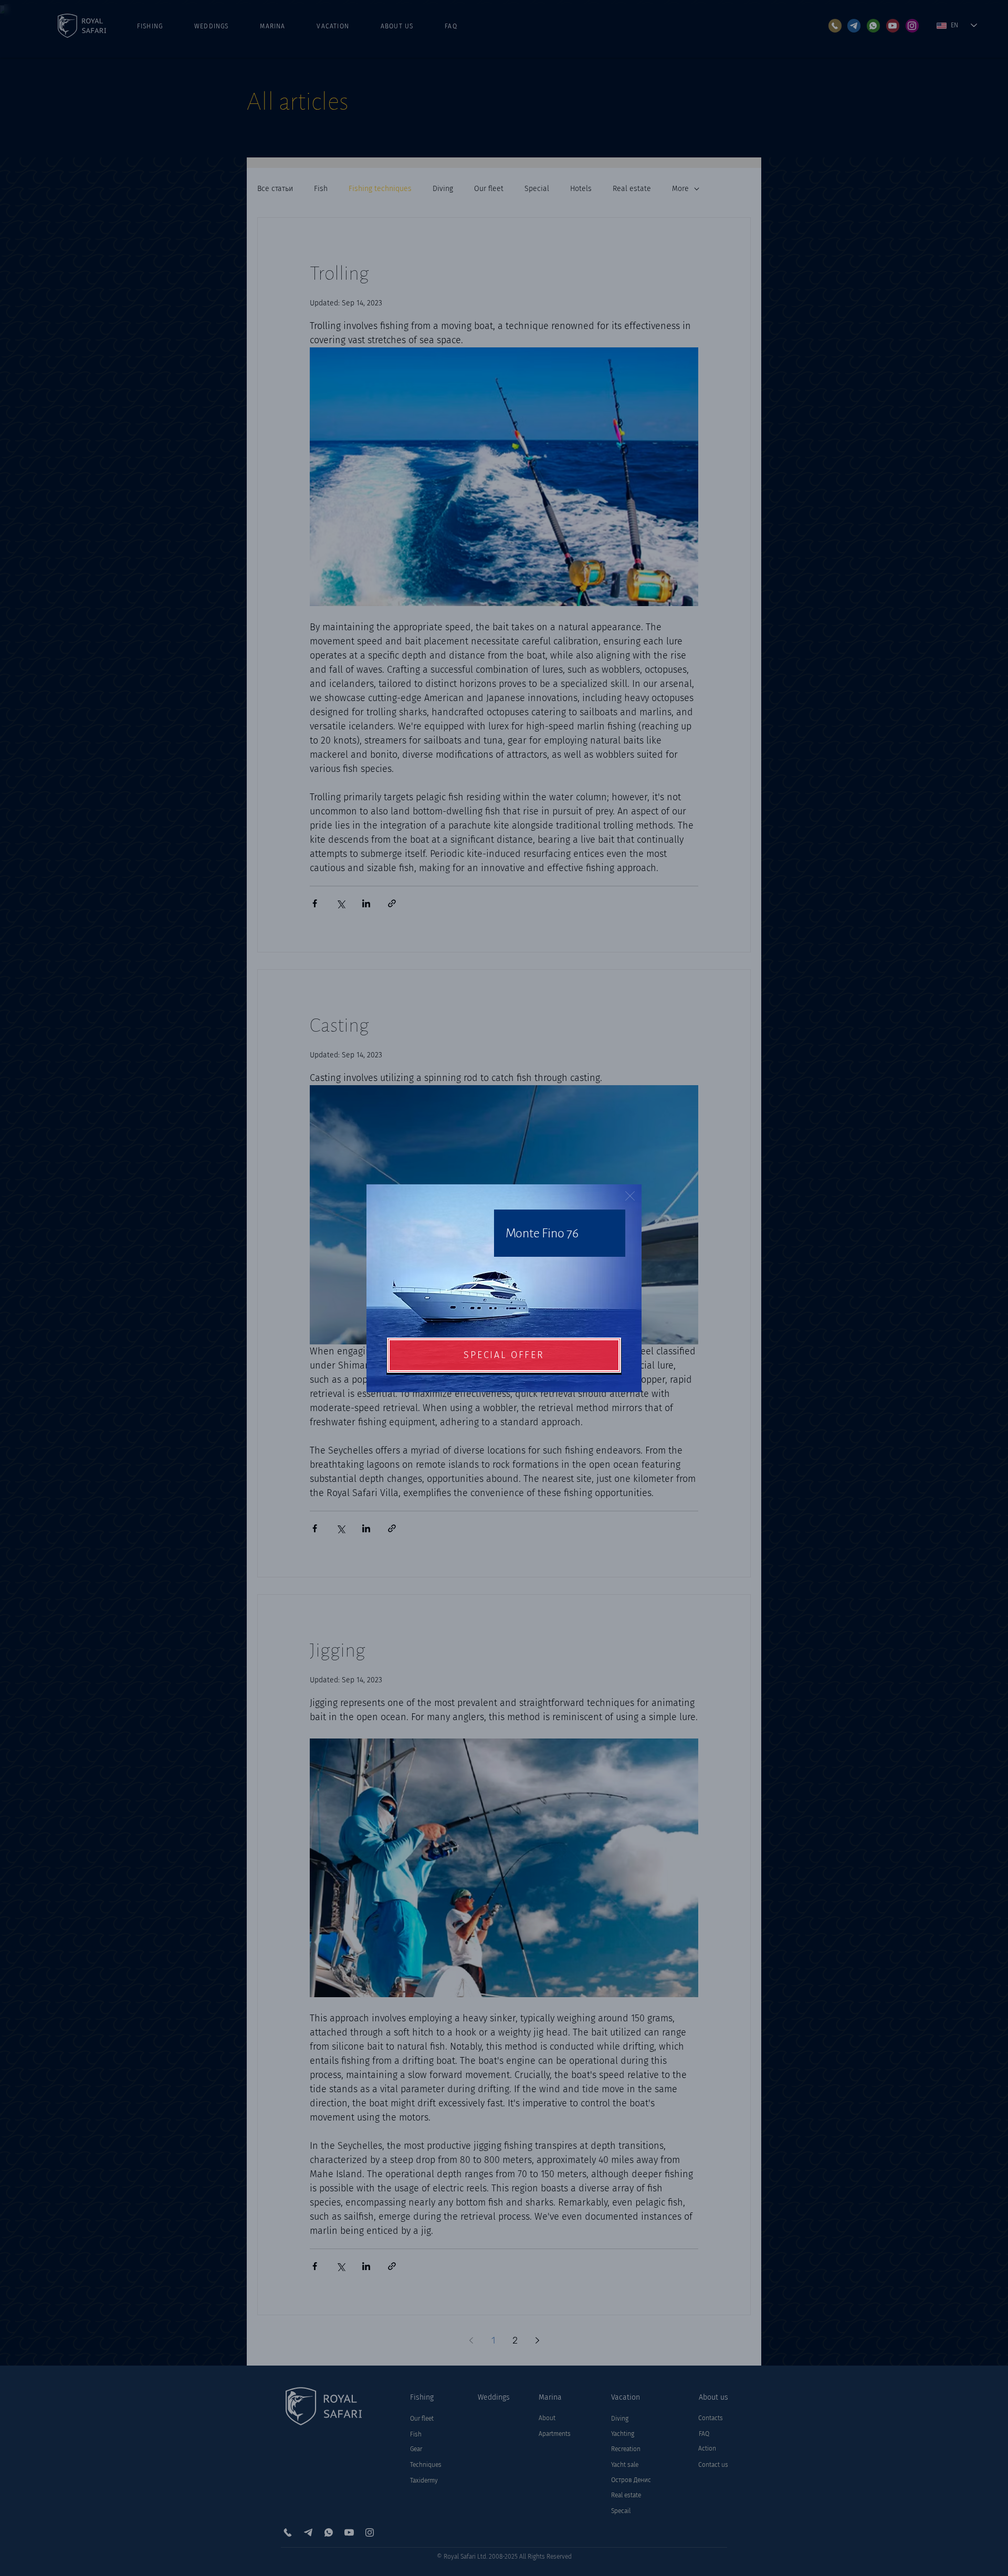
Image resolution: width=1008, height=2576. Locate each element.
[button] (630, 1196)
